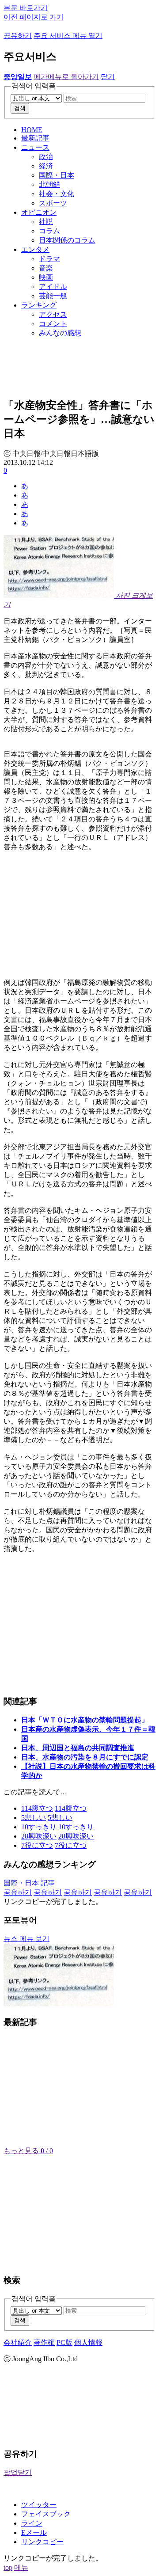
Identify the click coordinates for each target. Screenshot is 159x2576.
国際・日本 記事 (29, 1883)
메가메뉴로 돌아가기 (66, 77)
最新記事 (35, 138)
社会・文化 (57, 194)
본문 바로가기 (26, 8)
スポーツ (53, 203)
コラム (49, 231)
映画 (46, 277)
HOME (32, 130)
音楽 (46, 268)
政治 (46, 157)
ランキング (39, 305)
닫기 (108, 77)
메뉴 (21, 2567)
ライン (32, 2523)
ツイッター (39, 2505)
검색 (20, 108)
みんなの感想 (60, 333)
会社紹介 (18, 2342)
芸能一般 (53, 296)
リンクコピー (42, 2542)
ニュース (35, 147)
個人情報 (88, 2342)
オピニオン (39, 212)
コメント (53, 324)
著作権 (44, 2342)
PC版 (64, 2342)
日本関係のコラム (67, 240)
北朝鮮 (49, 184)
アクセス (53, 314)
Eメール (34, 2532)
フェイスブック (46, 2514)
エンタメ (35, 249)
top (8, 2567)
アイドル (53, 287)
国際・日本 (57, 175)
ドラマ (49, 259)
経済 (46, 166)
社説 (46, 222)
